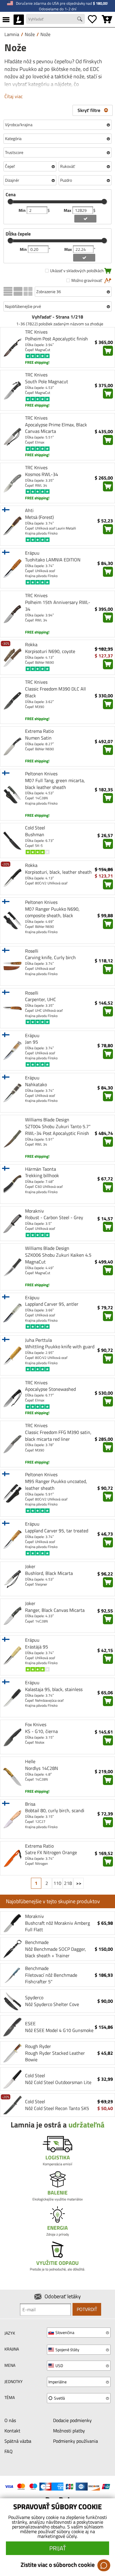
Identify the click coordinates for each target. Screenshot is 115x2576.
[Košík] (107, 20)
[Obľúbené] (92, 20)
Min (23, 210)
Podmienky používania (75, 2441)
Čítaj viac (14, 96)
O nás (10, 2420)
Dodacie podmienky (72, 2420)
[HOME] (19, 20)
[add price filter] (85, 219)
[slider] (10, 202)
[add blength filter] (84, 258)
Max (68, 210)
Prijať (58, 2548)
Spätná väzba (18, 2441)
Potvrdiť (87, 2309)
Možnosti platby (69, 2431)
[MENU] (6, 20)
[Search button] (80, 20)
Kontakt (12, 2431)
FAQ (9, 2451)
